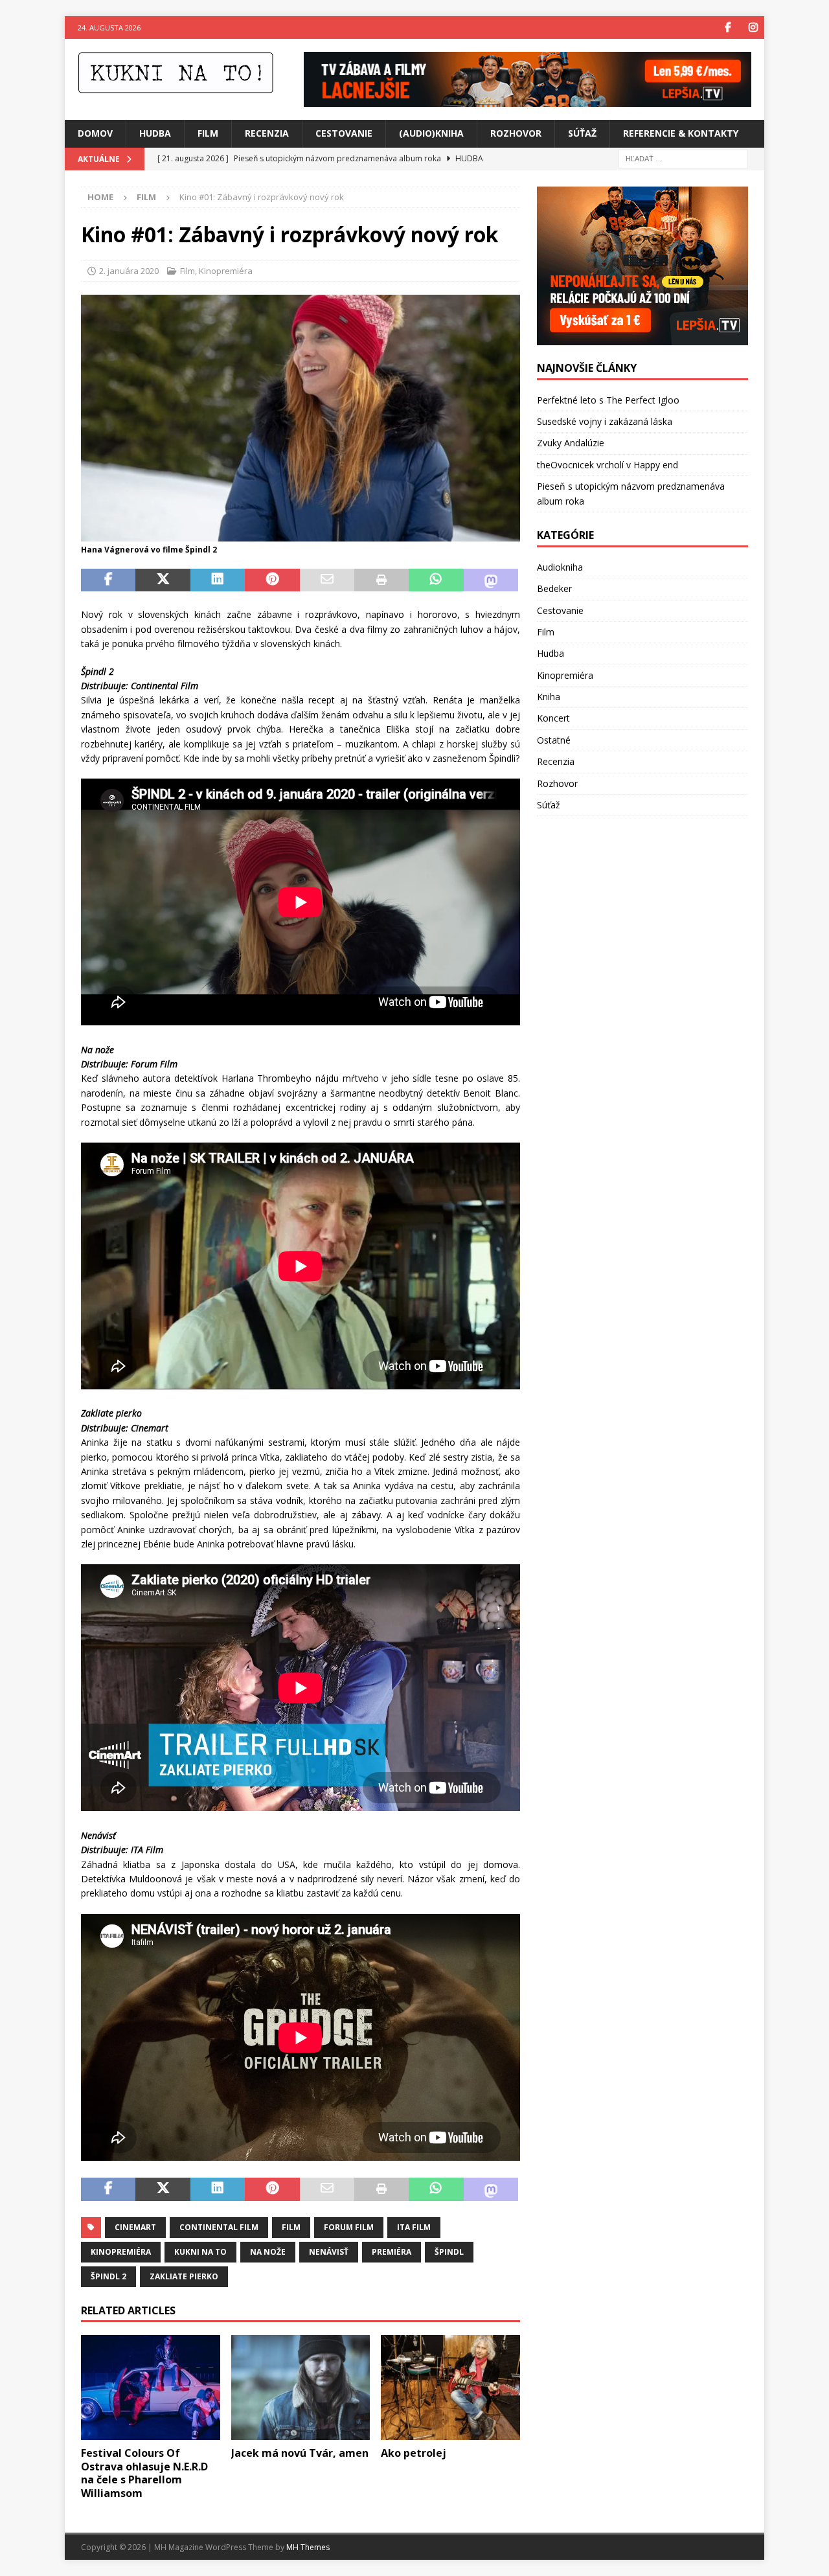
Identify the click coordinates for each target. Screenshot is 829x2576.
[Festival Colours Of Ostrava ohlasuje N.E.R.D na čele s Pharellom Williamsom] (151, 2387)
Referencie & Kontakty (681, 133)
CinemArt (135, 2227)
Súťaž (582, 133)
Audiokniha (560, 567)
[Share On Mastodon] (491, 580)
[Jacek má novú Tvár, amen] (301, 2387)
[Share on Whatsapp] (436, 580)
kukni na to (200, 2252)
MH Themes (308, 2547)
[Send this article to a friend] (327, 580)
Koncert (553, 718)
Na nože (268, 2252)
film (291, 2227)
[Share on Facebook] (108, 580)
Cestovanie (344, 133)
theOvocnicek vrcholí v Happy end (608, 465)
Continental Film (219, 2227)
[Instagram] (753, 28)
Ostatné (554, 740)
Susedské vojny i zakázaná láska (605, 421)
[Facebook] (728, 28)
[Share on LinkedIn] (218, 580)
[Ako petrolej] (450, 2387)
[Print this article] (381, 580)
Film (208, 133)
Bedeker (554, 588)
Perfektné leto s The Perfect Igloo (608, 400)
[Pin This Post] (272, 580)
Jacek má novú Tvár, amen (300, 2453)
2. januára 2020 (129, 271)
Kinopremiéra (226, 271)
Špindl (449, 2252)
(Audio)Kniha (431, 133)
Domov (95, 133)
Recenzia (267, 133)
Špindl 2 (108, 2276)
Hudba (155, 133)
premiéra (392, 2252)
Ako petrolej (414, 2453)
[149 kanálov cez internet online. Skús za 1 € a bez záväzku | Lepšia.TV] (528, 99)
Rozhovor (516, 133)
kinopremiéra (121, 2252)
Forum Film (349, 2227)
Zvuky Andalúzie (571, 443)
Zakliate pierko (184, 2276)
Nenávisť (329, 2252)
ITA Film (414, 2227)
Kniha (549, 697)
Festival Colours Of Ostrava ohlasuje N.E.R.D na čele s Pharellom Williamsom (144, 2473)
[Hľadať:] (683, 158)
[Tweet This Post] (163, 580)
